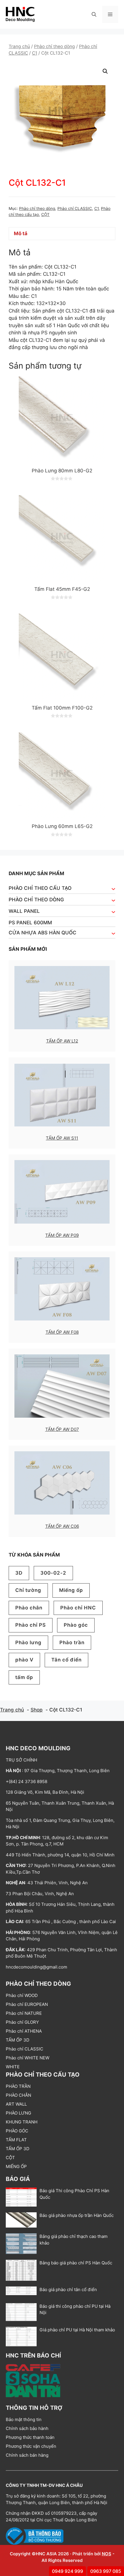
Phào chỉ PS (31, 1625)
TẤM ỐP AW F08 (62, 1332)
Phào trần (72, 1642)
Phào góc (76, 1625)
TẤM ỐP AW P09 (62, 1235)
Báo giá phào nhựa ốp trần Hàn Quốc (77, 2215)
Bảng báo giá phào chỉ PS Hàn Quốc (76, 2263)
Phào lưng (28, 1642)
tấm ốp (24, 1677)
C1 (35, 53)
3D (19, 1573)
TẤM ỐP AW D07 (62, 1429)
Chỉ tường (28, 1590)
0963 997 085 (106, 2571)
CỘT (45, 214)
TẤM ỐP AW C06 (62, 1526)
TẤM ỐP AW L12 (62, 1041)
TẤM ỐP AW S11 (62, 1138)
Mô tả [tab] (21, 233)
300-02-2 (53, 1573)
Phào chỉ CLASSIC (75, 208)
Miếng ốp (71, 1590)
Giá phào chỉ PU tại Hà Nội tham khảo (77, 2330)
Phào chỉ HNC (78, 1608)
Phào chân (29, 1608)
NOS (107, 2554)
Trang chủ (19, 46)
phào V (24, 1660)
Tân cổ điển (66, 1660)
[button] (94, 14)
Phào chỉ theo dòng (55, 46)
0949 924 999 (67, 2571)
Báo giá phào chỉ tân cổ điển (68, 2290)
